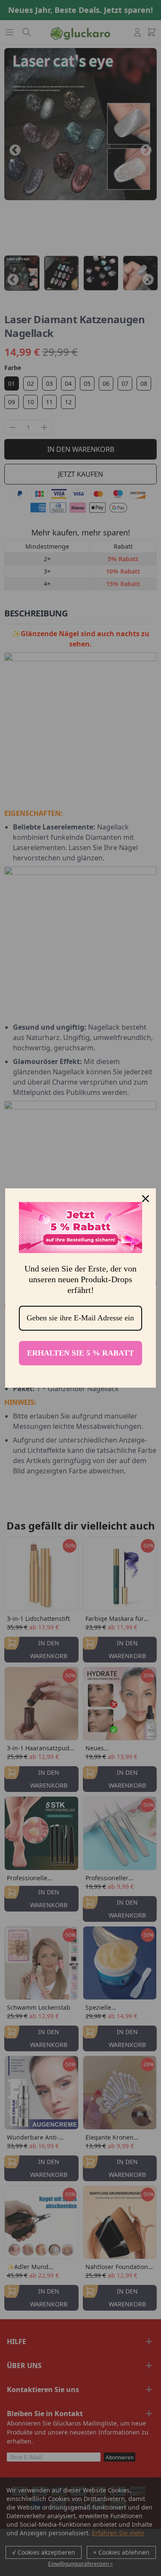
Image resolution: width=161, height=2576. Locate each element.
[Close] (146, 1199)
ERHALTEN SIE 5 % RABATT (80, 1353)
